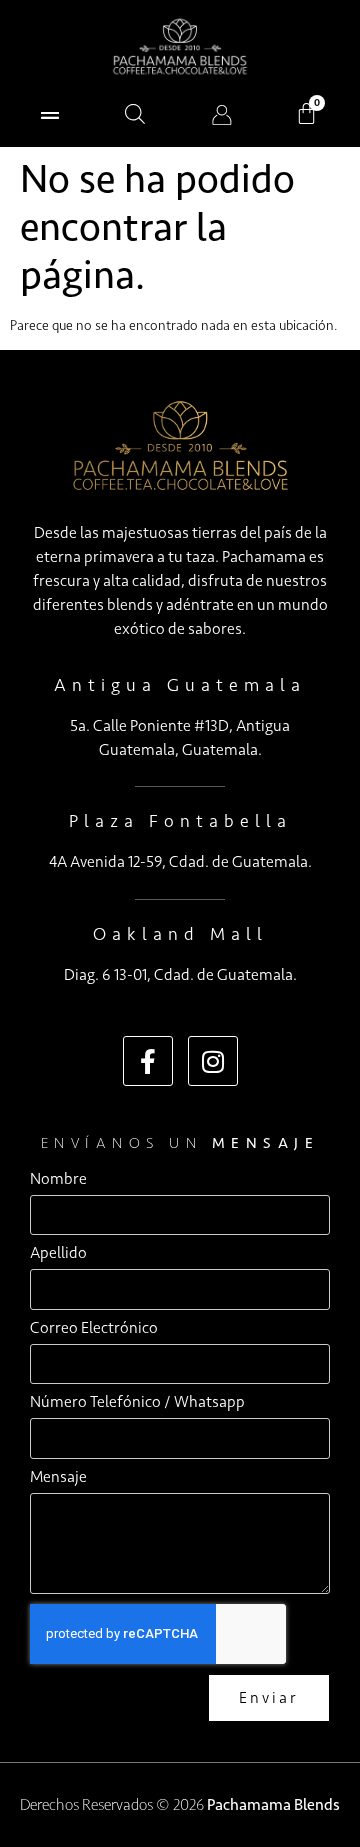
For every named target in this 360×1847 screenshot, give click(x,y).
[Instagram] (213, 1061)
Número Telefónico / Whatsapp (137, 1402)
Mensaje (58, 1477)
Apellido (58, 1253)
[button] (49, 114)
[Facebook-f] (148, 1061)
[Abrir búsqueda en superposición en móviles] (135, 114)
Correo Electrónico (94, 1328)
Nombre (58, 1179)
